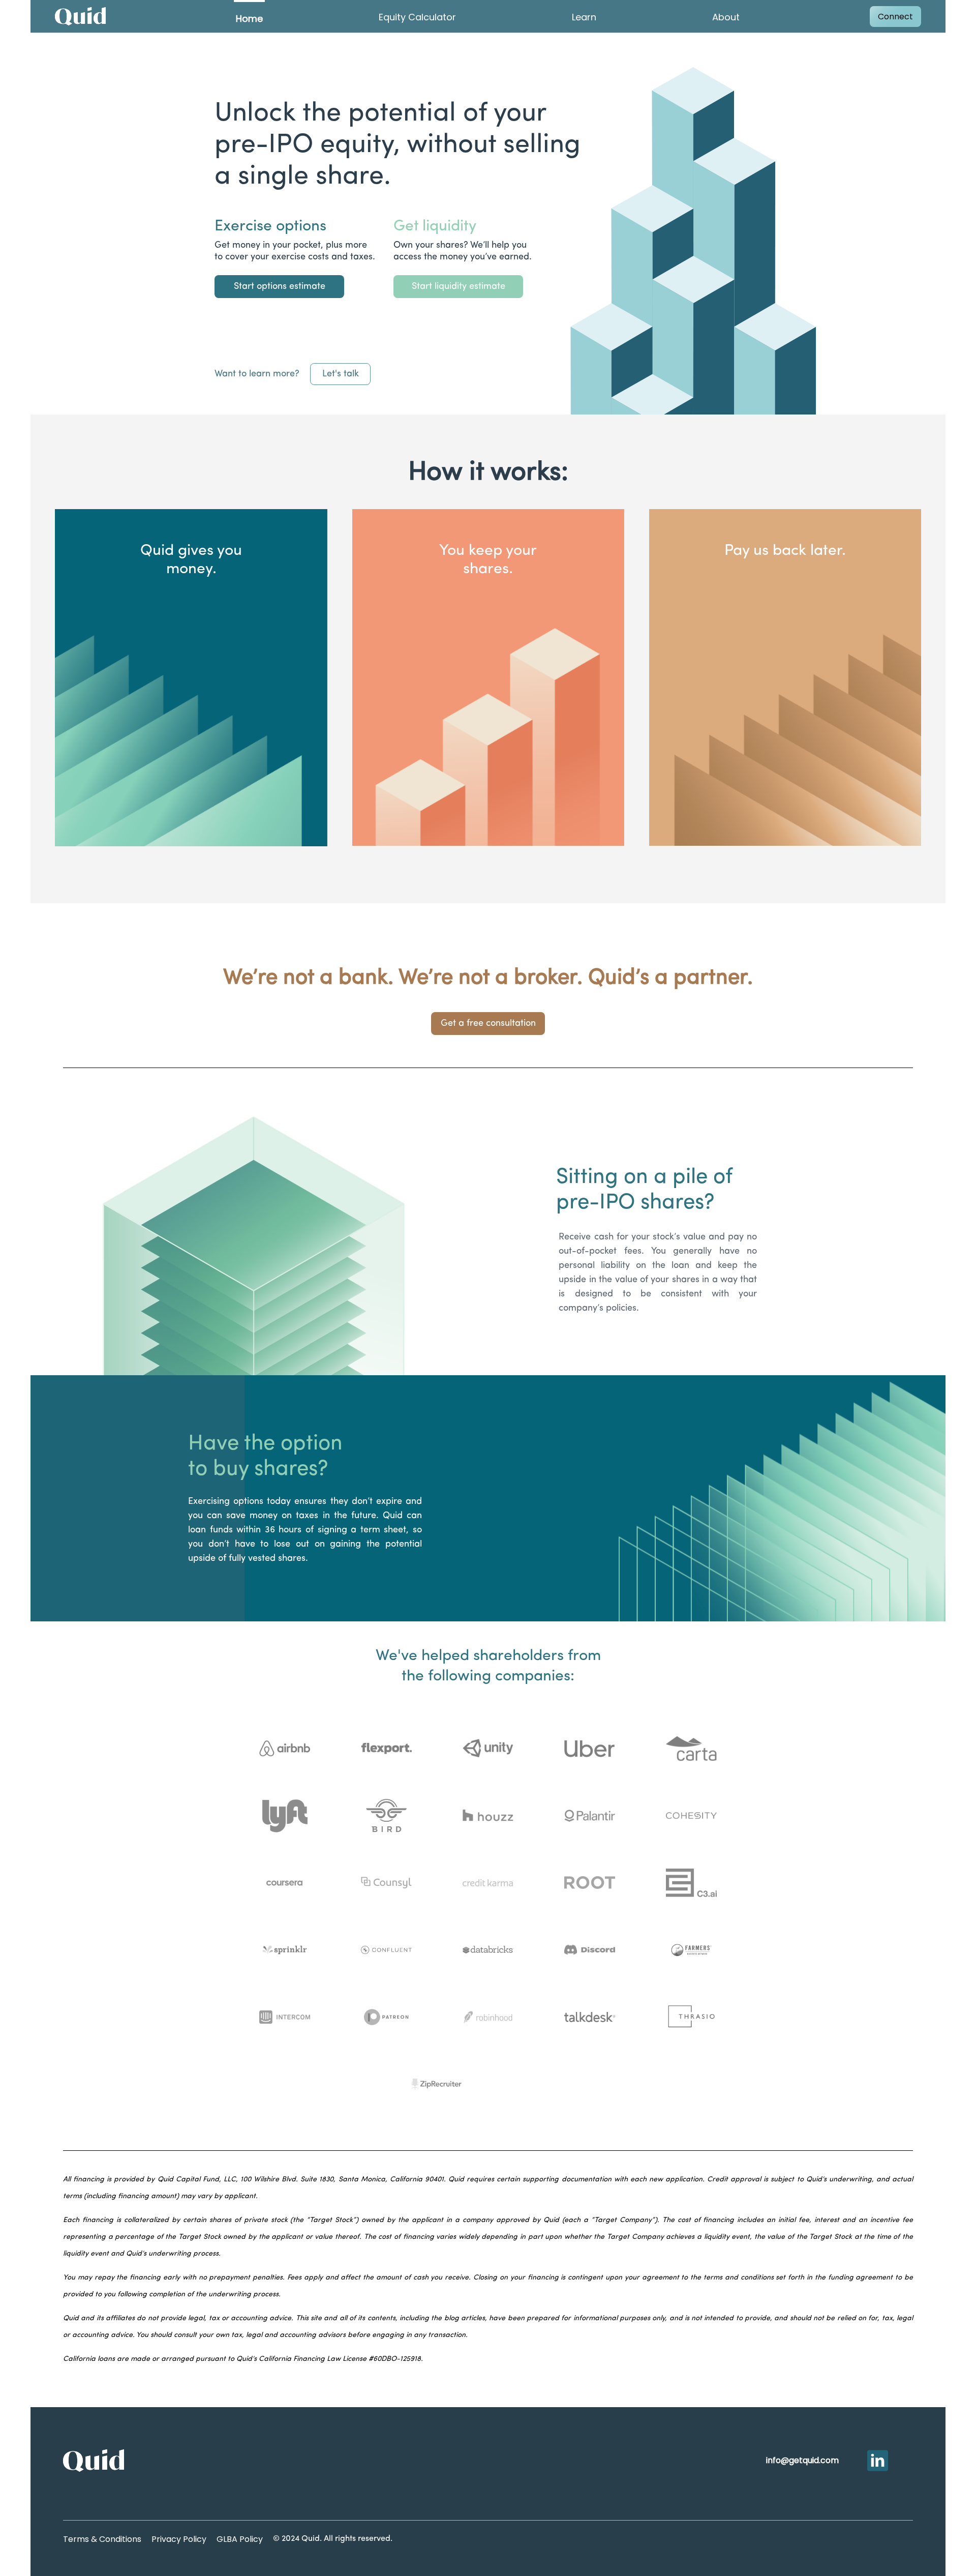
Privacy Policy (179, 2539)
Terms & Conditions (102, 2539)
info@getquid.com (802, 2460)
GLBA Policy (240, 2539)
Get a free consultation (488, 1023)
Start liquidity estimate (459, 286)
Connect (895, 17)
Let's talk (341, 374)
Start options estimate (280, 286)
